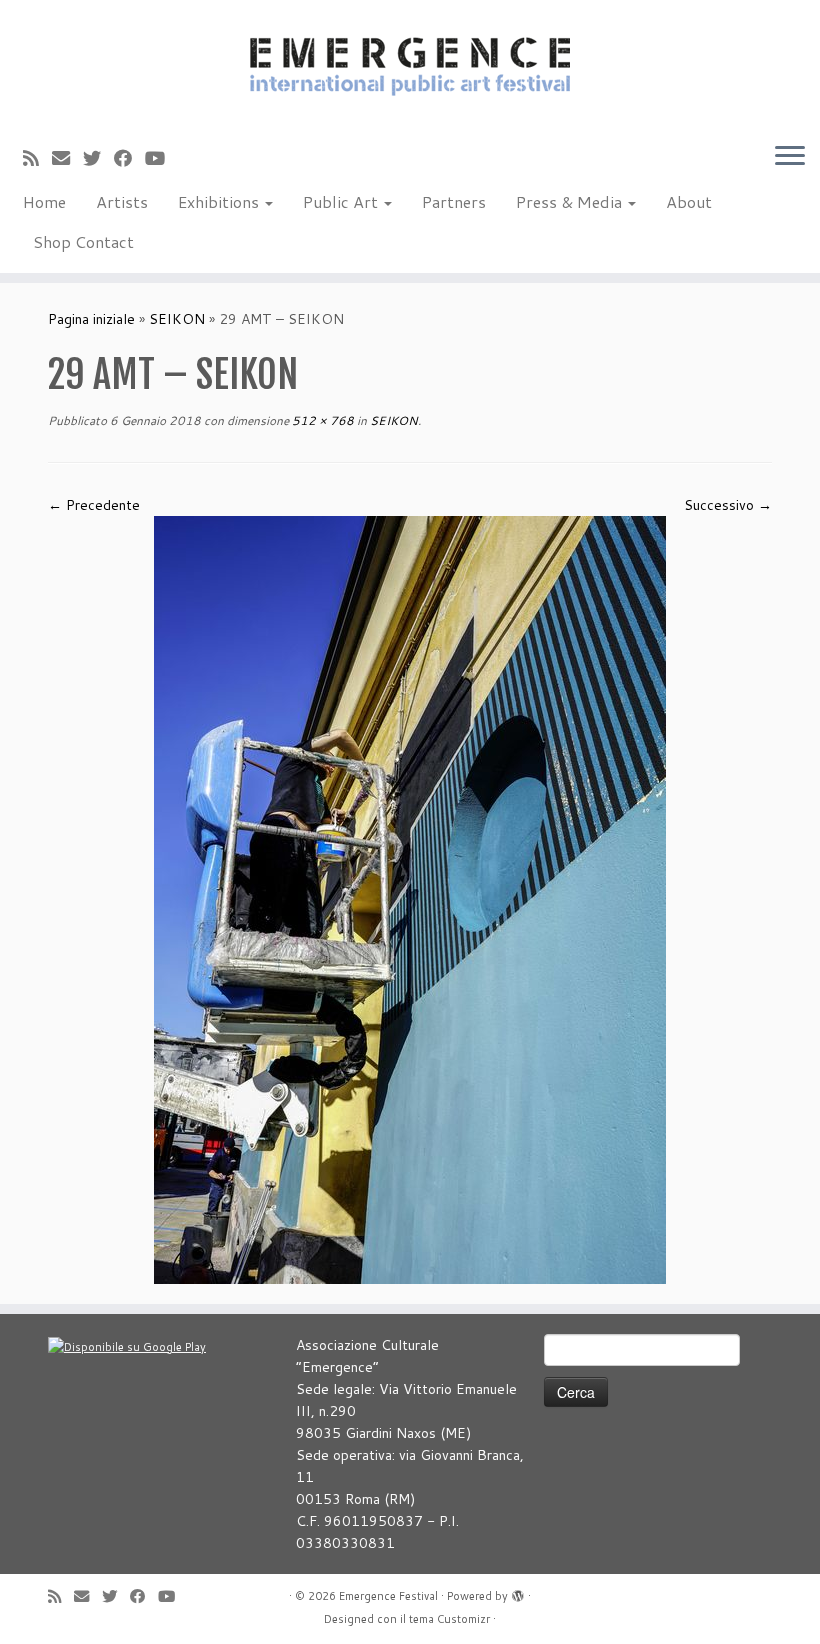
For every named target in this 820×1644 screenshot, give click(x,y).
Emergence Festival (388, 1596)
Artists (122, 201)
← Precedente (94, 505)
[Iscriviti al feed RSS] (37, 158)
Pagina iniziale (91, 319)
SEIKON (177, 319)
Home (44, 201)
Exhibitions (220, 201)
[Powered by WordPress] (518, 1592)
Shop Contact (83, 241)
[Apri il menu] (790, 157)
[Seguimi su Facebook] (129, 158)
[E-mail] (67, 158)
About (689, 201)
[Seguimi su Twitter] (98, 158)
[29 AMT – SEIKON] (410, 899)
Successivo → (728, 505)
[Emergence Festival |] (410, 63)
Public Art (342, 201)
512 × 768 (321, 420)
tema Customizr (449, 1619)
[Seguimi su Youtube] (161, 158)
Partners (454, 201)
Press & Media (571, 201)
